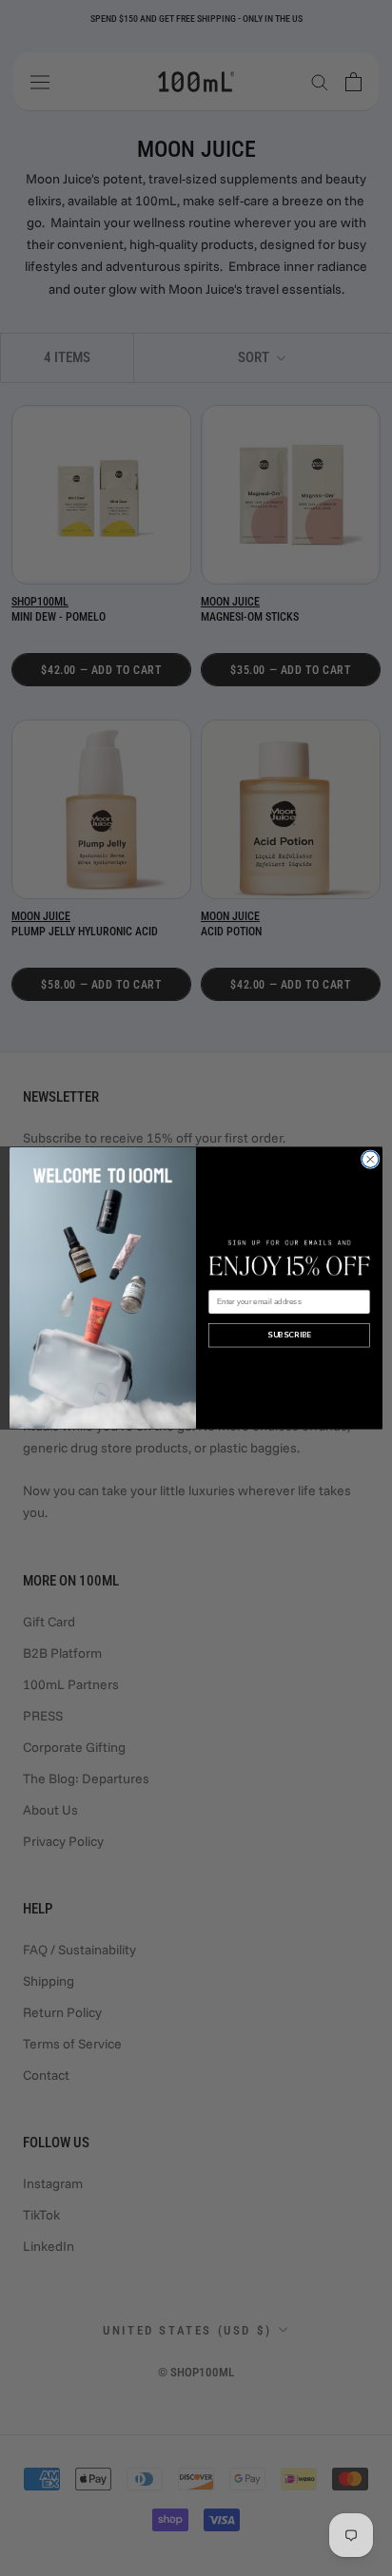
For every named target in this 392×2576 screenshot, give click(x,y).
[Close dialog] (370, 1160)
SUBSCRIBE (289, 1335)
